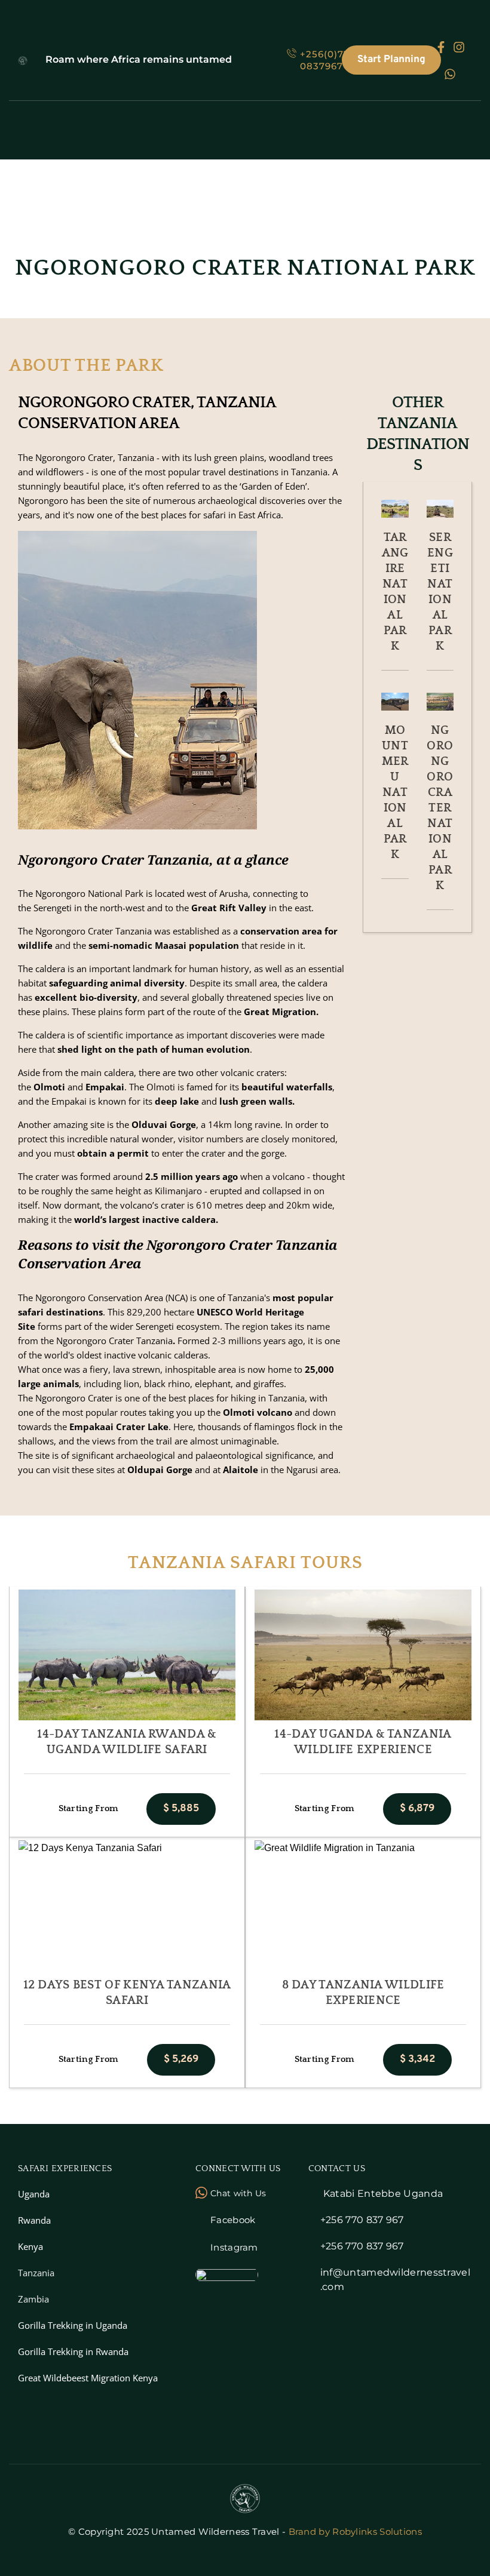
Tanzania (36, 2273)
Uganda (34, 2194)
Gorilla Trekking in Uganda (73, 2325)
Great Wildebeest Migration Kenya (88, 2378)
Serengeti (53, 908)
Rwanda (34, 2220)
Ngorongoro (60, 1398)
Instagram (234, 2247)
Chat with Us (238, 2193)
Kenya (30, 2246)
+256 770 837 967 (362, 2220)
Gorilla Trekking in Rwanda (73, 2351)
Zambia (33, 2299)
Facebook (233, 2220)
